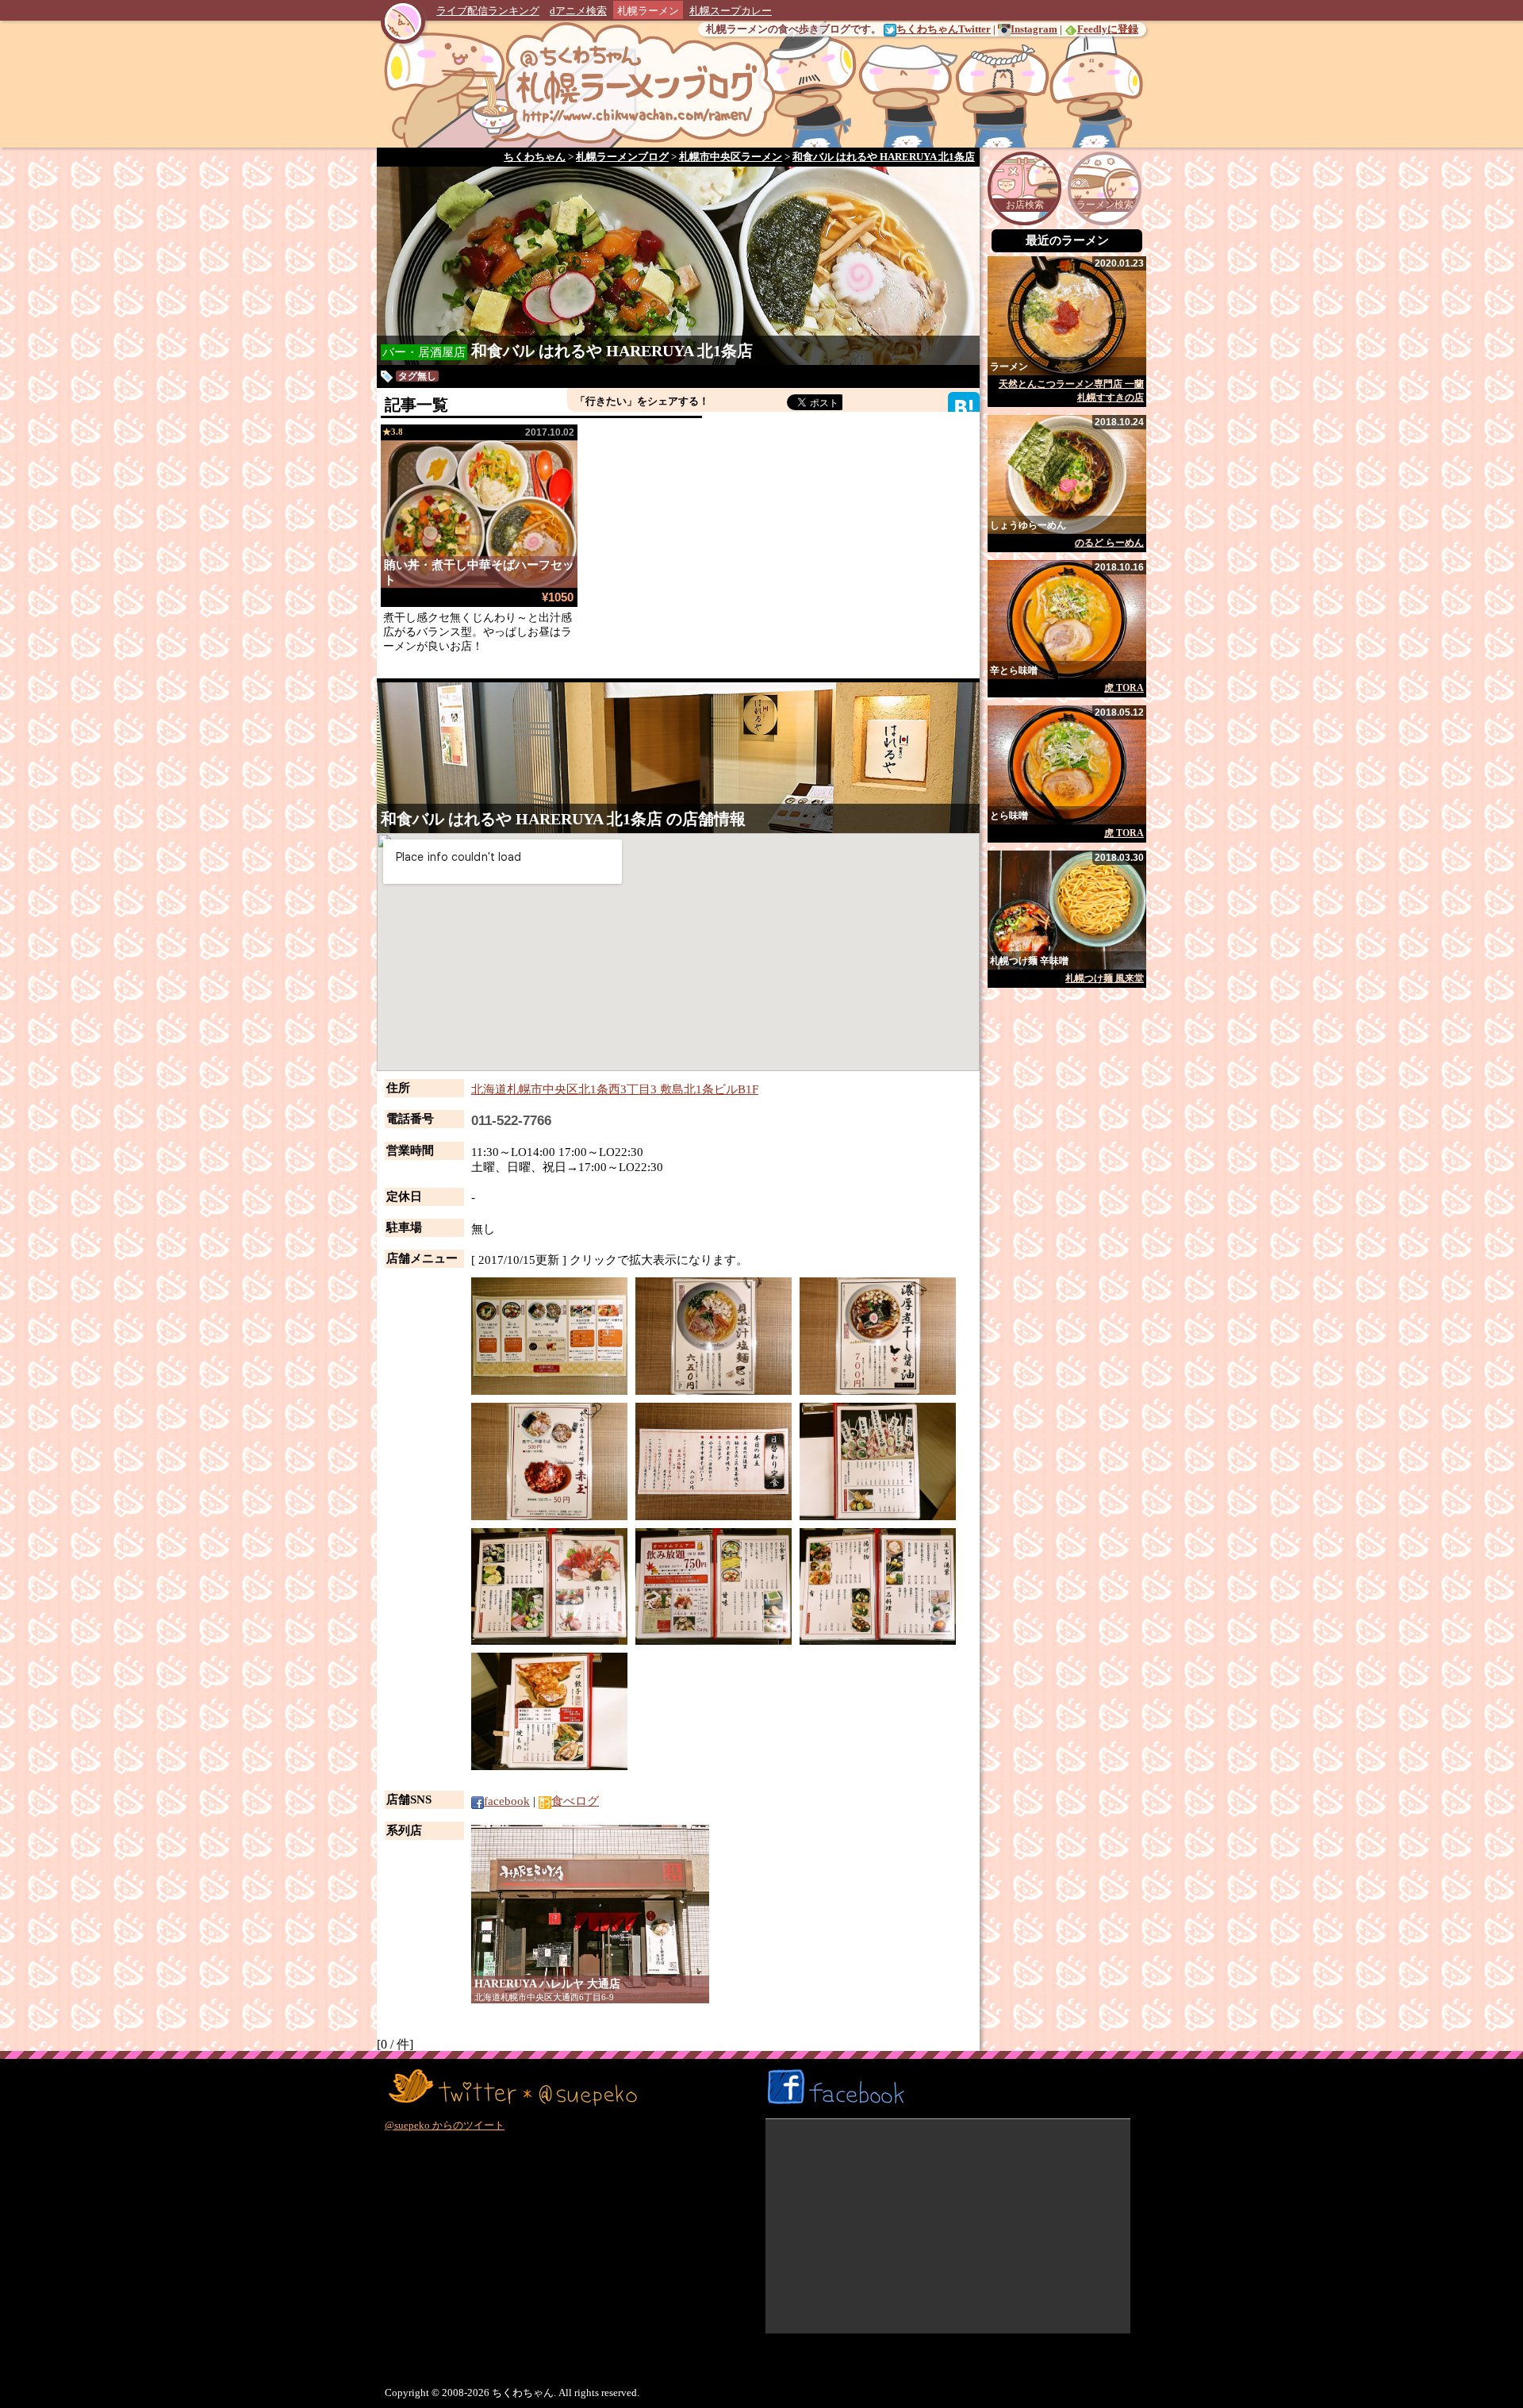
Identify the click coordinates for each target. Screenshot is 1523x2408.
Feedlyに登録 (1108, 29)
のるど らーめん (1109, 543)
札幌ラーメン (648, 11)
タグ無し (417, 376)
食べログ (575, 1801)
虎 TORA (1124, 688)
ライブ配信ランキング (488, 11)
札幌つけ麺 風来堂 (1105, 978)
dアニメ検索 (578, 11)
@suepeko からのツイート (445, 2125)
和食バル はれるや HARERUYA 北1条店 (612, 351)
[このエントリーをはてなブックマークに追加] (964, 407)
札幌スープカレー (731, 11)
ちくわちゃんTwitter (944, 29)
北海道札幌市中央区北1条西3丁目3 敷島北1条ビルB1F (615, 1089)
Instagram (1034, 29)
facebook (507, 1801)
